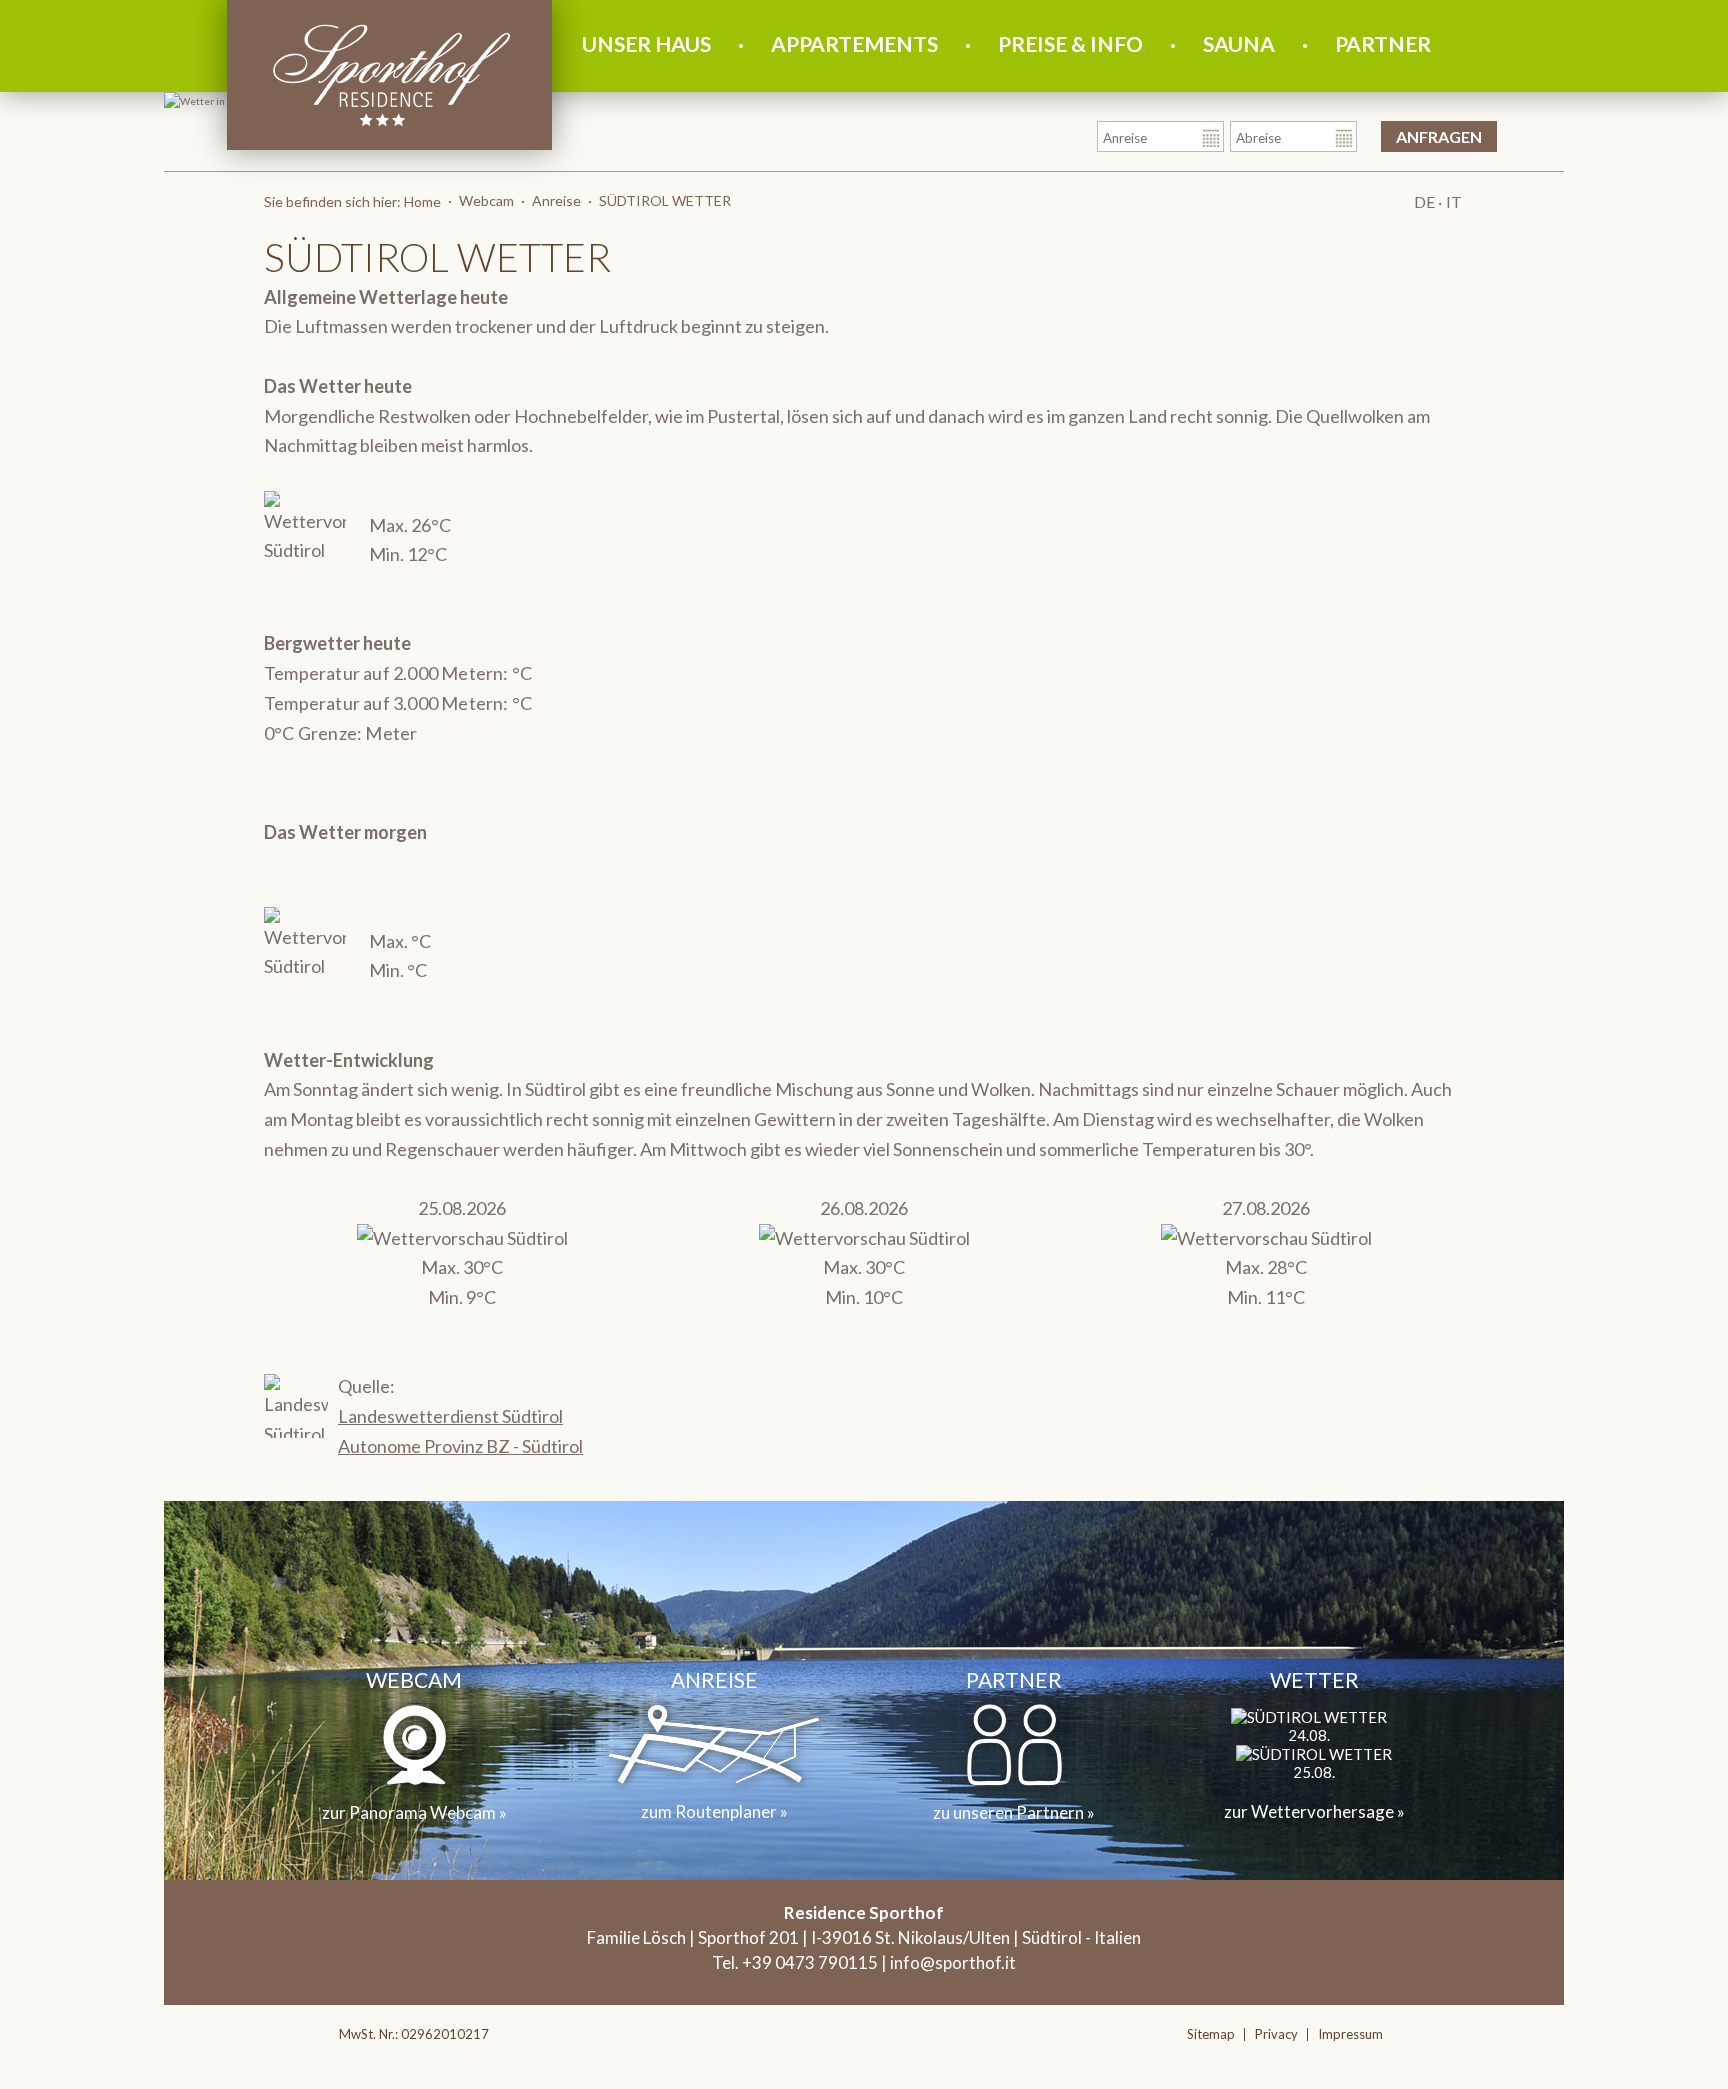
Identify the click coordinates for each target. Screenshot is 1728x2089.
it (1454, 201)
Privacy (1276, 2034)
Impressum (1350, 2034)
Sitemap (1211, 2034)
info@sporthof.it (953, 1962)
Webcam (486, 200)
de (1424, 201)
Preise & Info (1070, 43)
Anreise (556, 200)
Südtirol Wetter (665, 200)
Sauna (1239, 43)
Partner (1383, 43)
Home (422, 201)
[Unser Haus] (391, 127)
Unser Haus (646, 43)
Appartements (854, 43)
